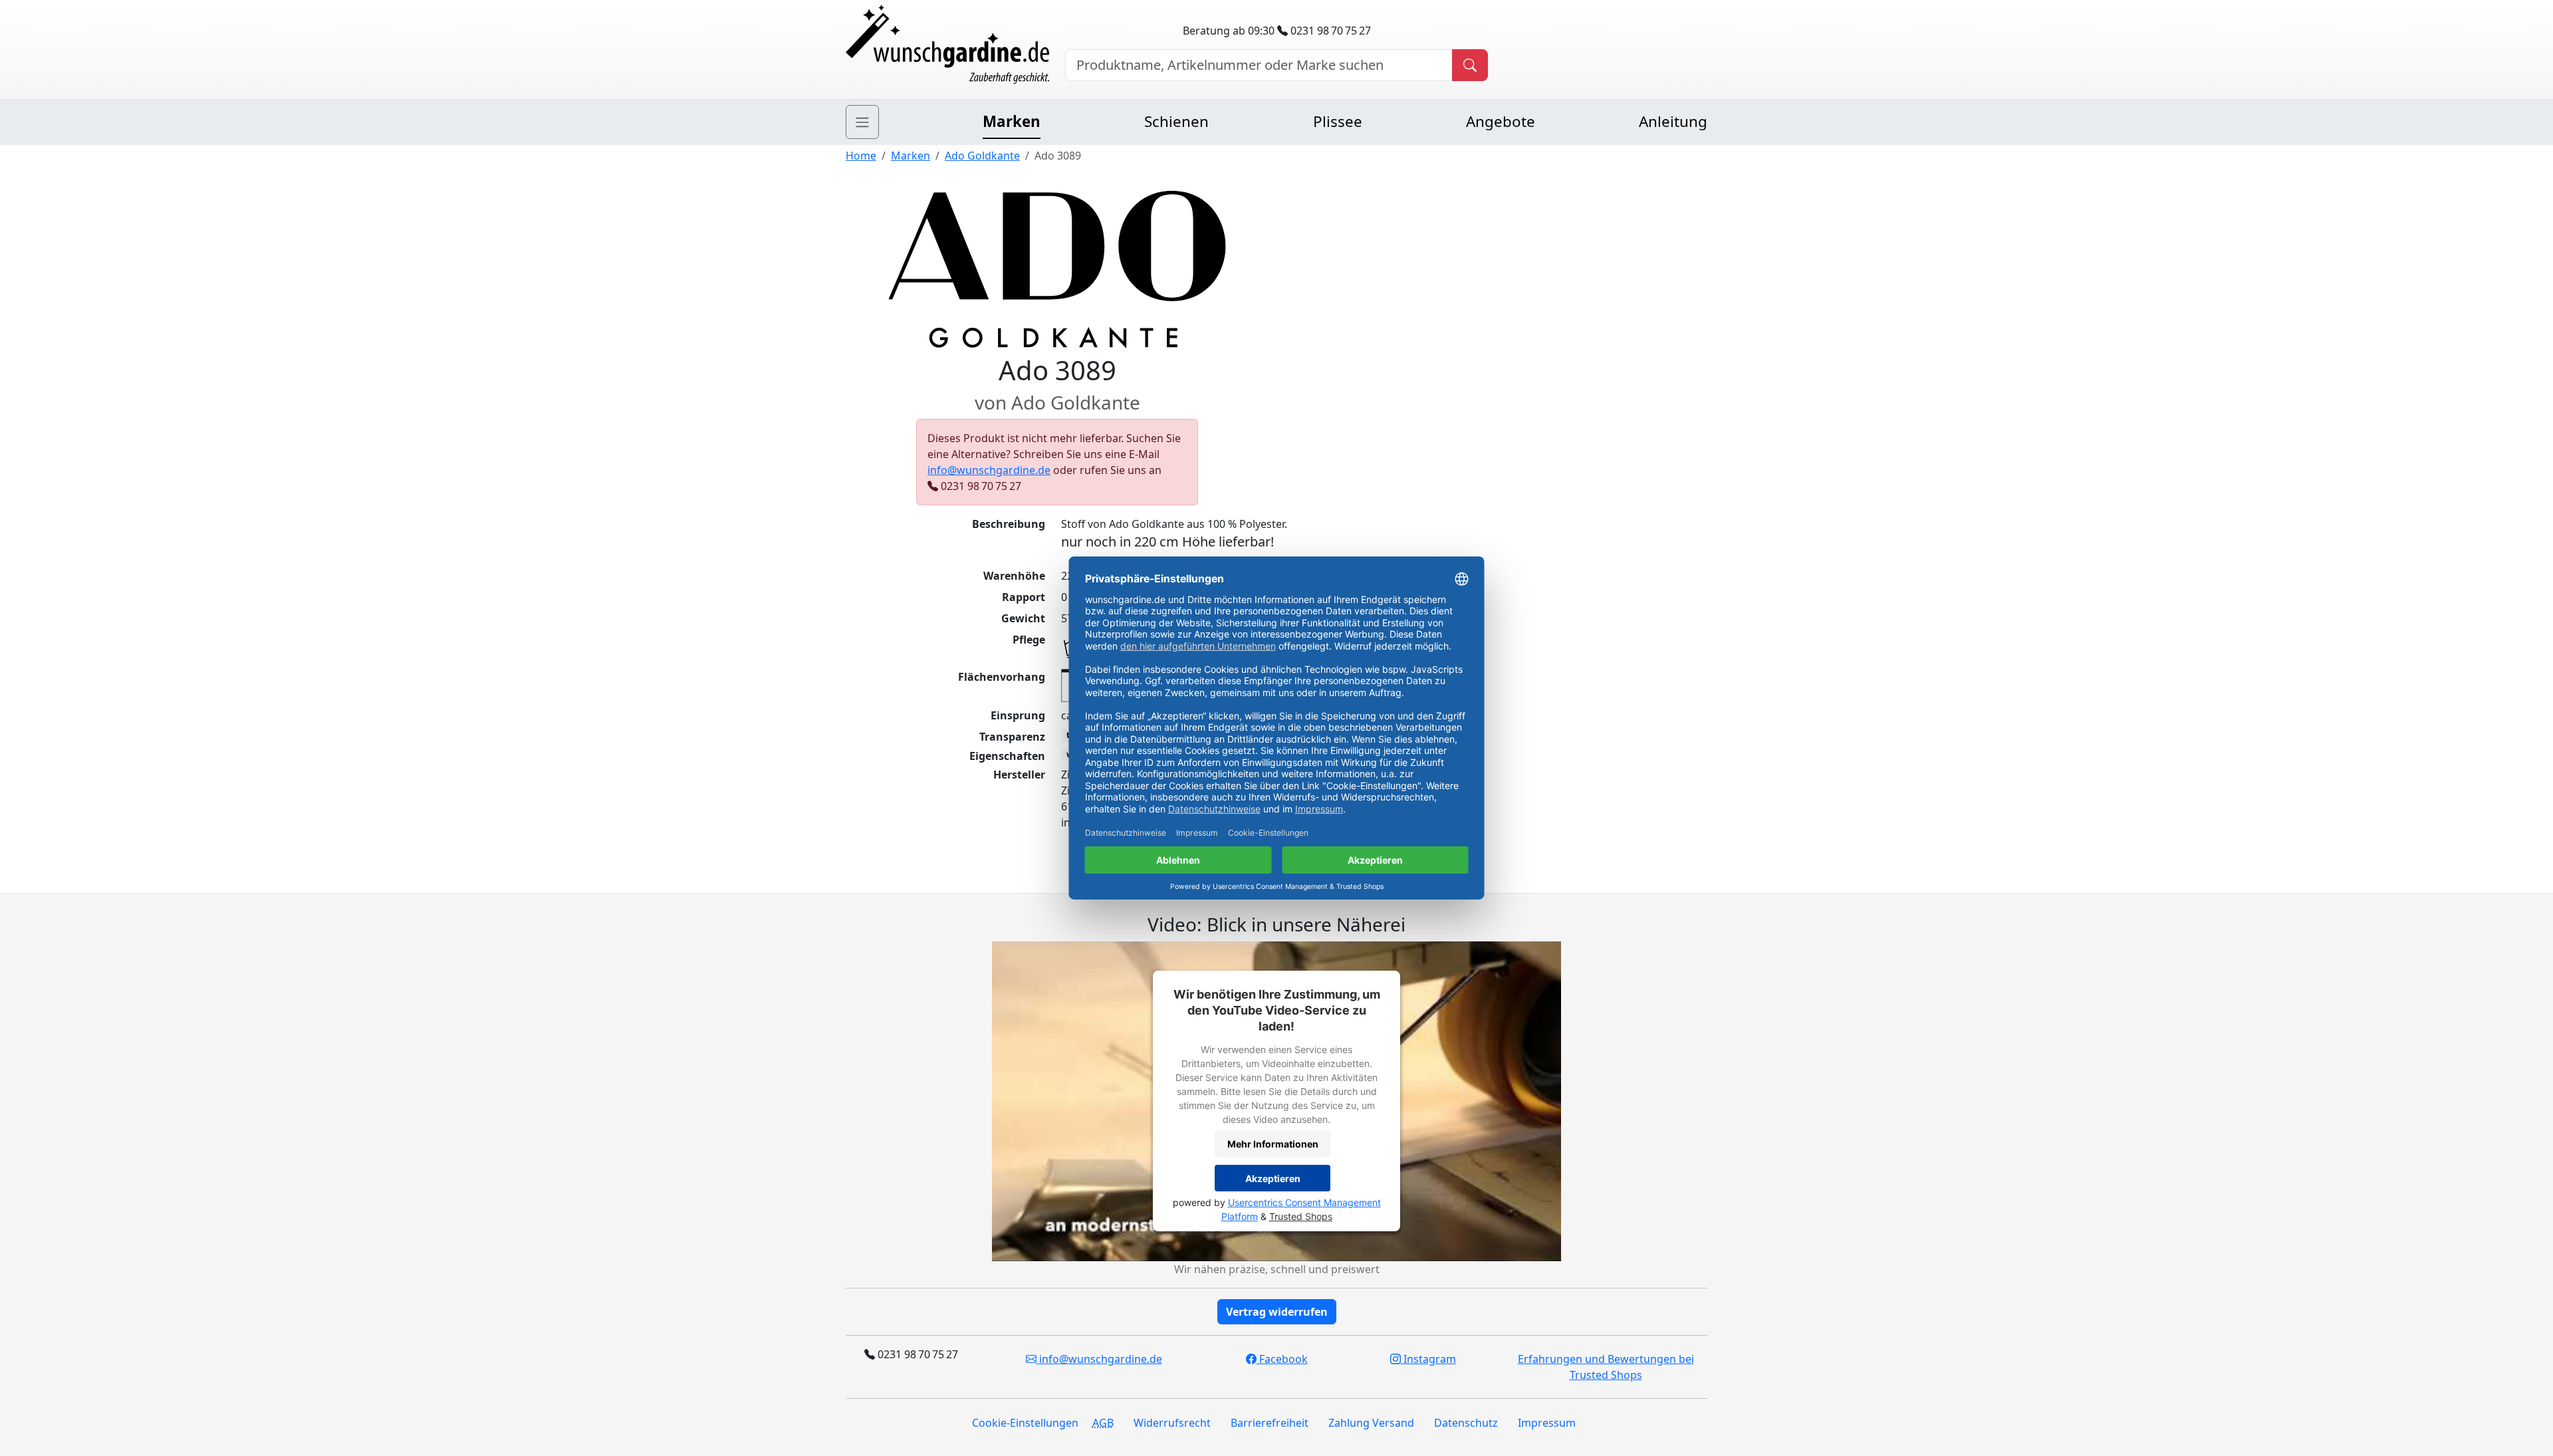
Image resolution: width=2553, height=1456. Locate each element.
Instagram (1428, 1359)
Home (861, 156)
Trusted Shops (1301, 1216)
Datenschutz (1466, 1423)
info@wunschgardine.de (989, 470)
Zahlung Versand (1371, 1423)
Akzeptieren (1273, 1178)
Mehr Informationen (1273, 1144)
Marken (1012, 121)
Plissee (1338, 121)
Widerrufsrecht (1172, 1423)
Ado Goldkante (982, 156)
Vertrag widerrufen (1277, 1312)
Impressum (1547, 1423)
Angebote (1501, 121)
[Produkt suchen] (1470, 65)
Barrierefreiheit (1270, 1423)
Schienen (1176, 121)
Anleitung (1673, 121)
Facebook (1282, 1359)
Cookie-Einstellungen (1025, 1423)
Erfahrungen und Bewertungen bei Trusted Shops (1606, 1367)
